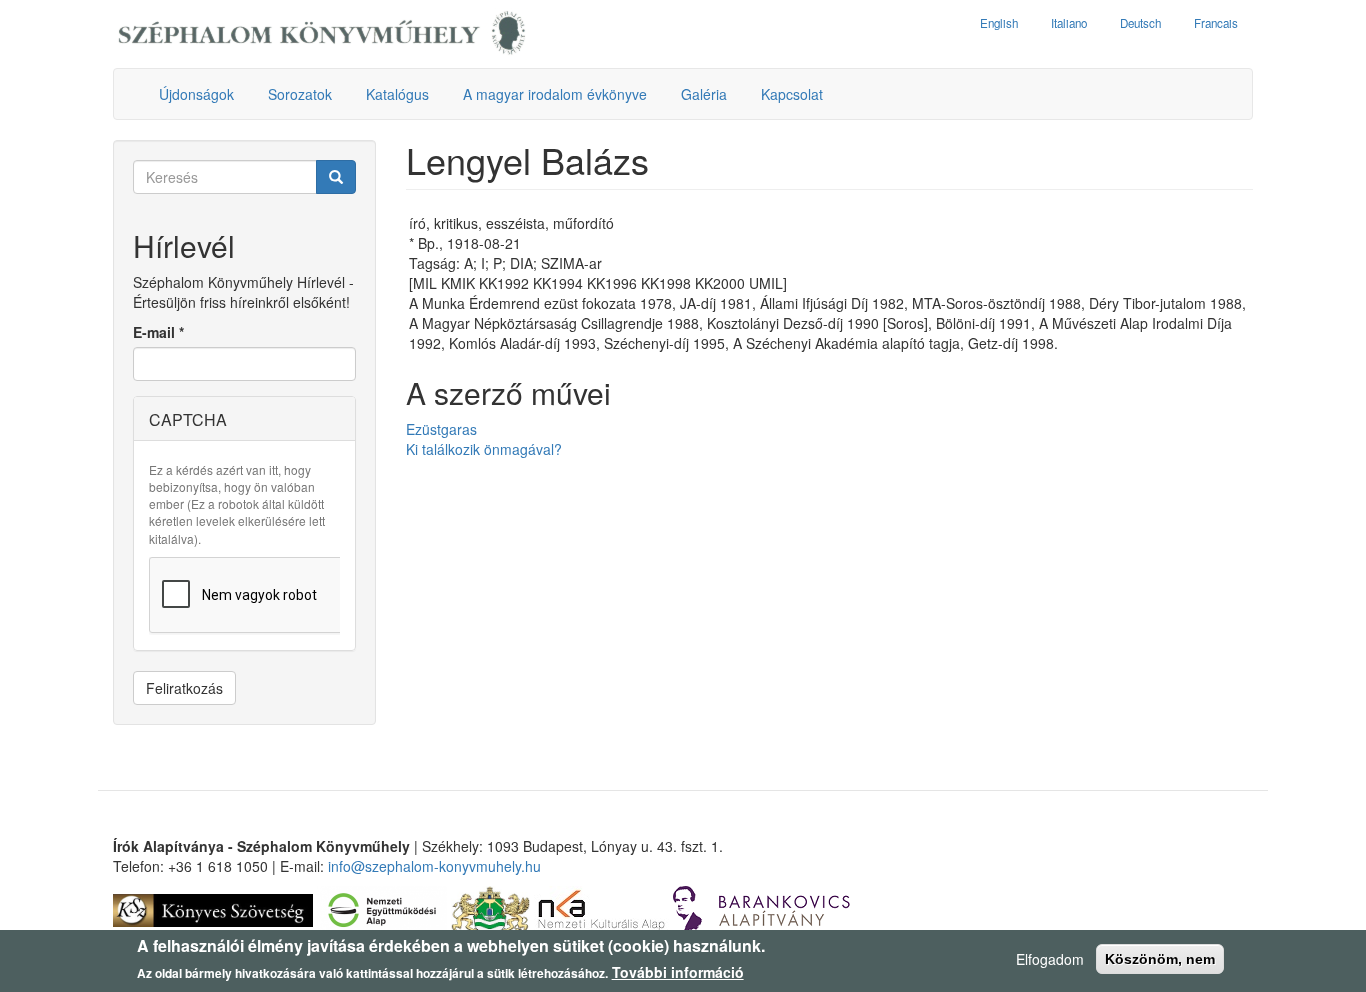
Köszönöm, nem (1160, 959)
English (999, 23)
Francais (1216, 23)
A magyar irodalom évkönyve (555, 94)
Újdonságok (196, 94)
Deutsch (1140, 23)
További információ (678, 972)
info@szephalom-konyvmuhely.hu (434, 866)
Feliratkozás (184, 688)
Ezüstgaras (441, 429)
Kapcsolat (792, 94)
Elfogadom (1050, 959)
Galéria (704, 94)
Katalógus (397, 94)
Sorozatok (300, 94)
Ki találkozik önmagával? (484, 449)
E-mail (158, 332)
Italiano (1069, 23)
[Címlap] (322, 34)
